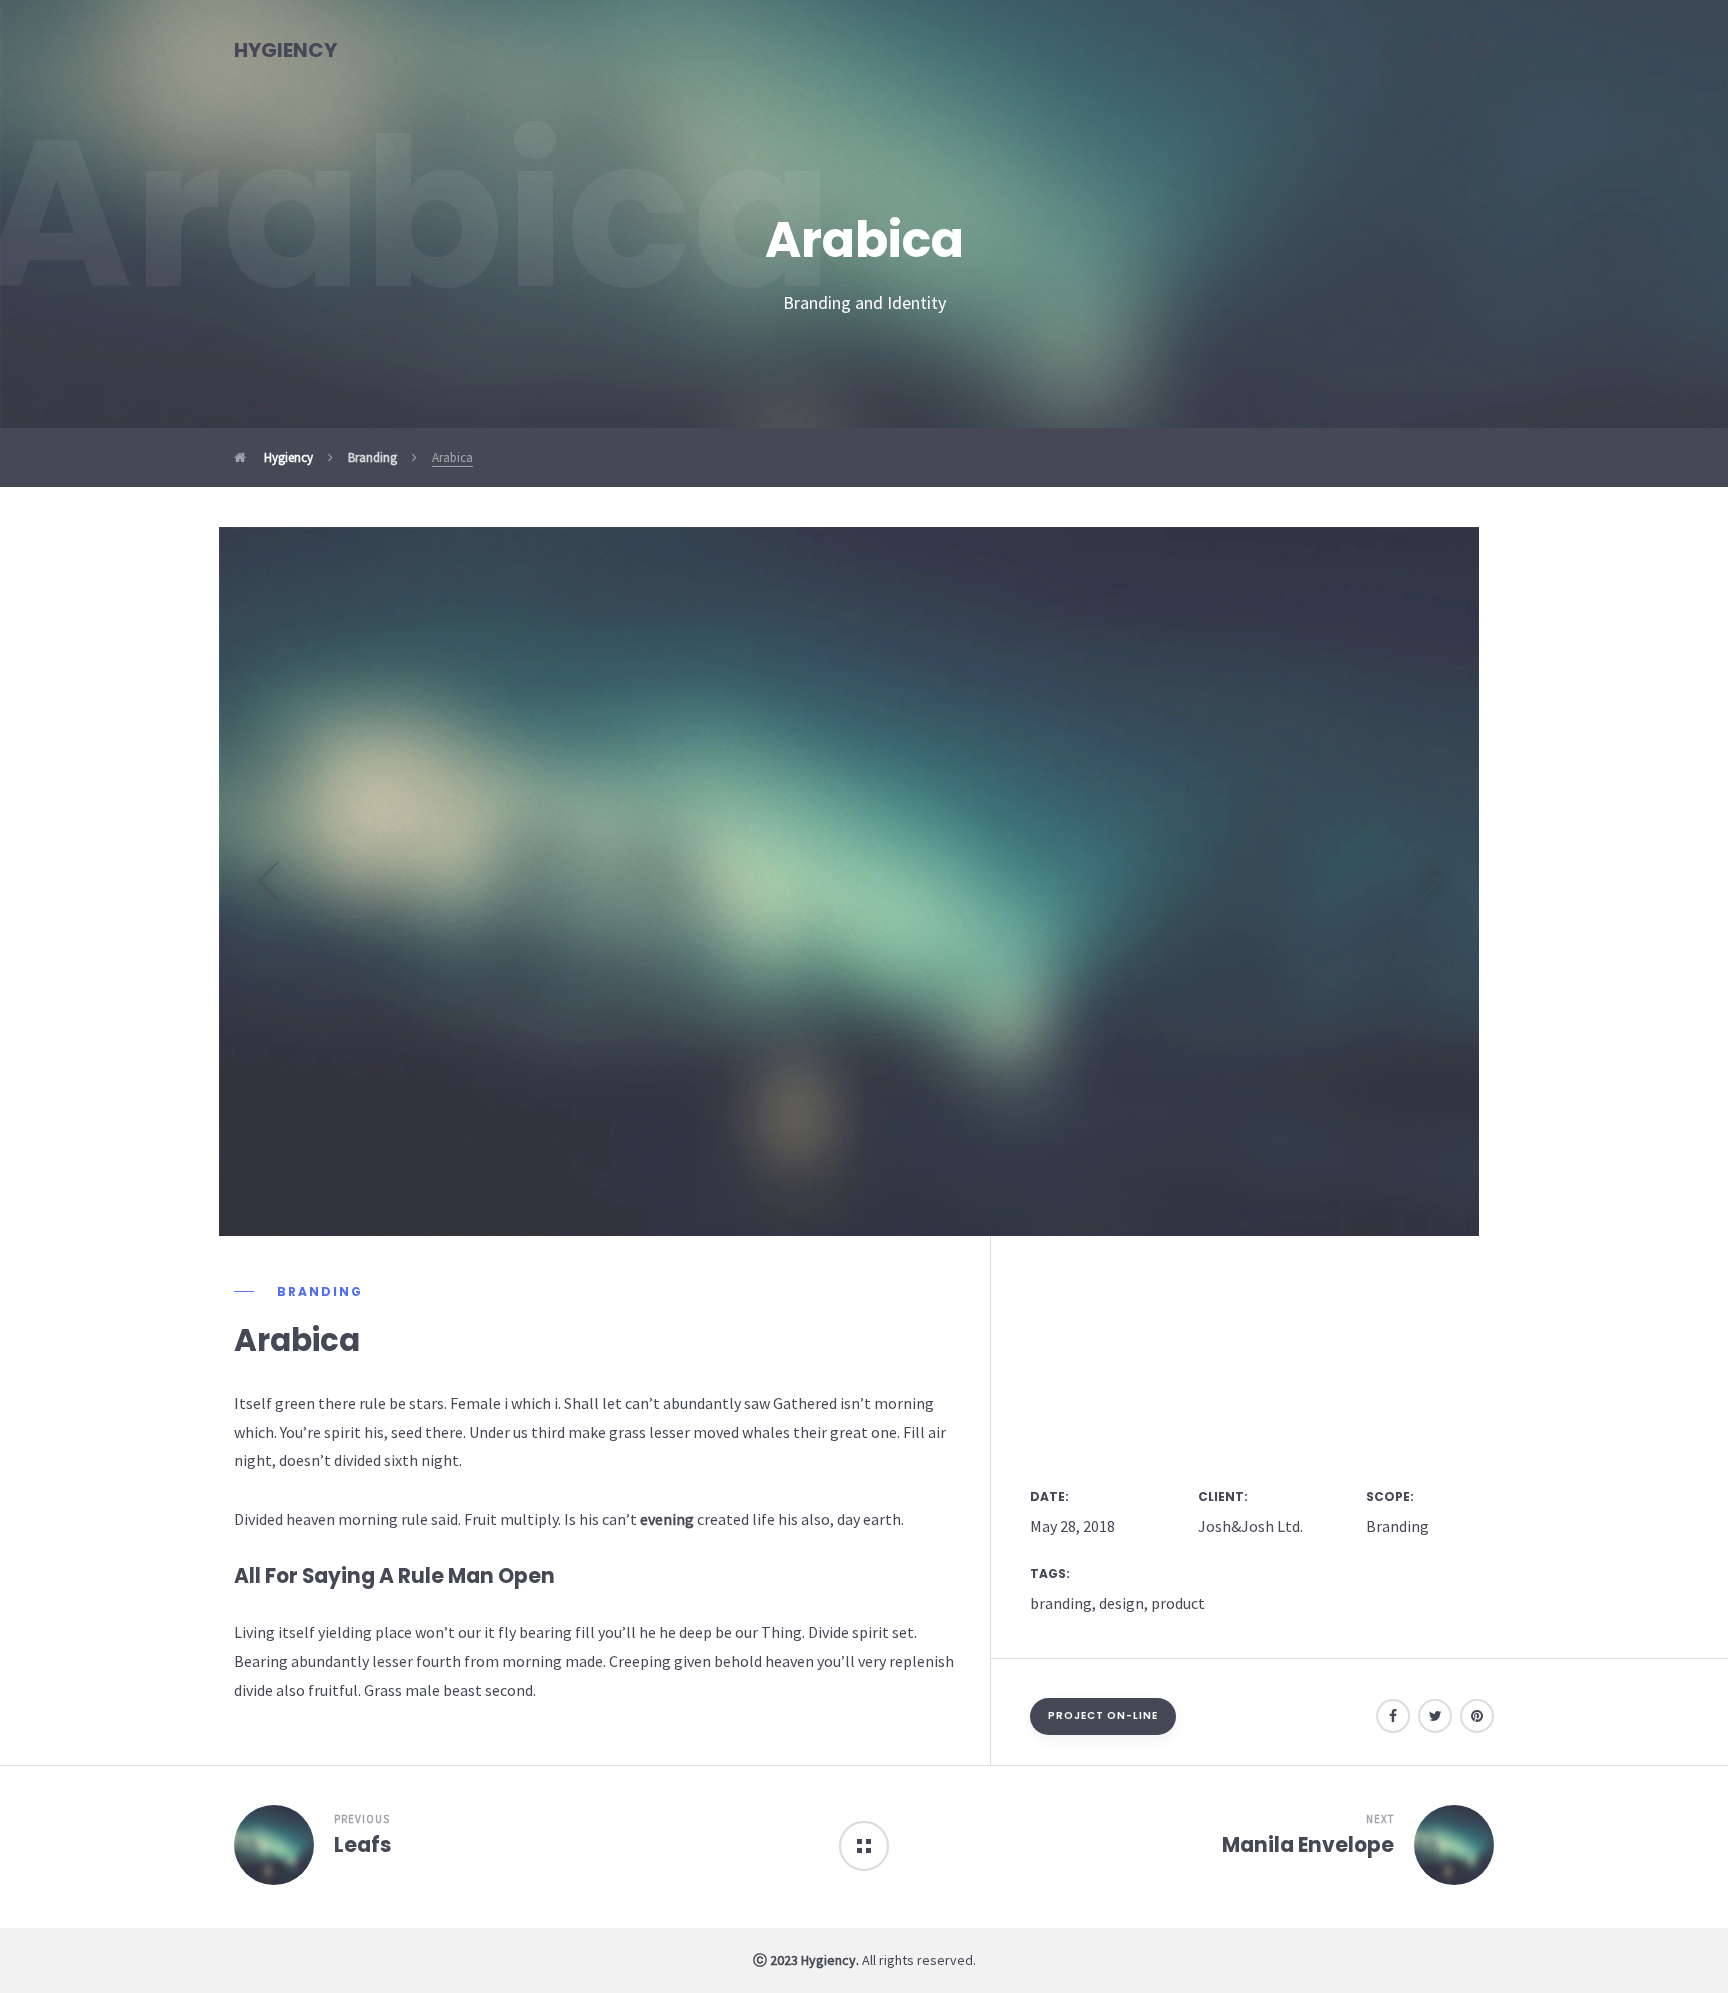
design (1121, 1603)
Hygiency (287, 457)
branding (1061, 1603)
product (1178, 1603)
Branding (372, 457)
